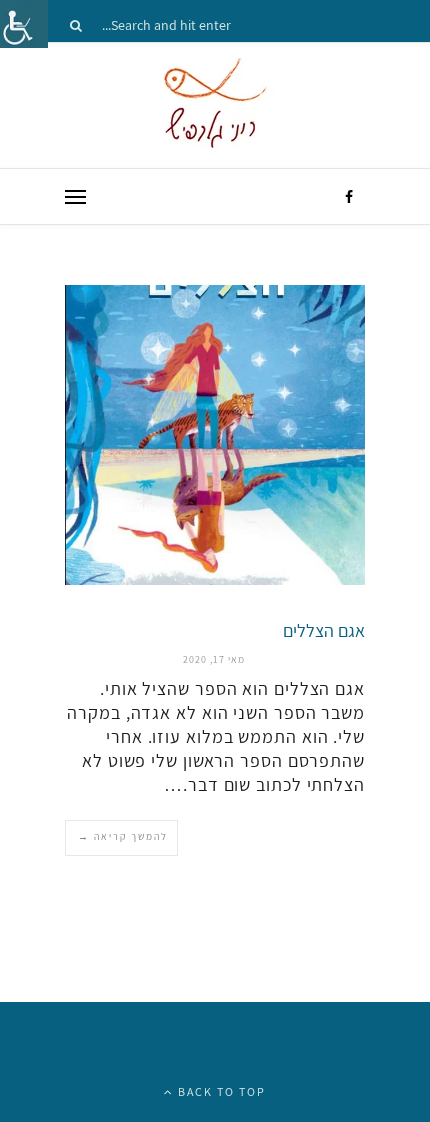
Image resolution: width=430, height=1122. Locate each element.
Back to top (220, 1091)
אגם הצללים (324, 630)
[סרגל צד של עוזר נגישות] (24, 24)
